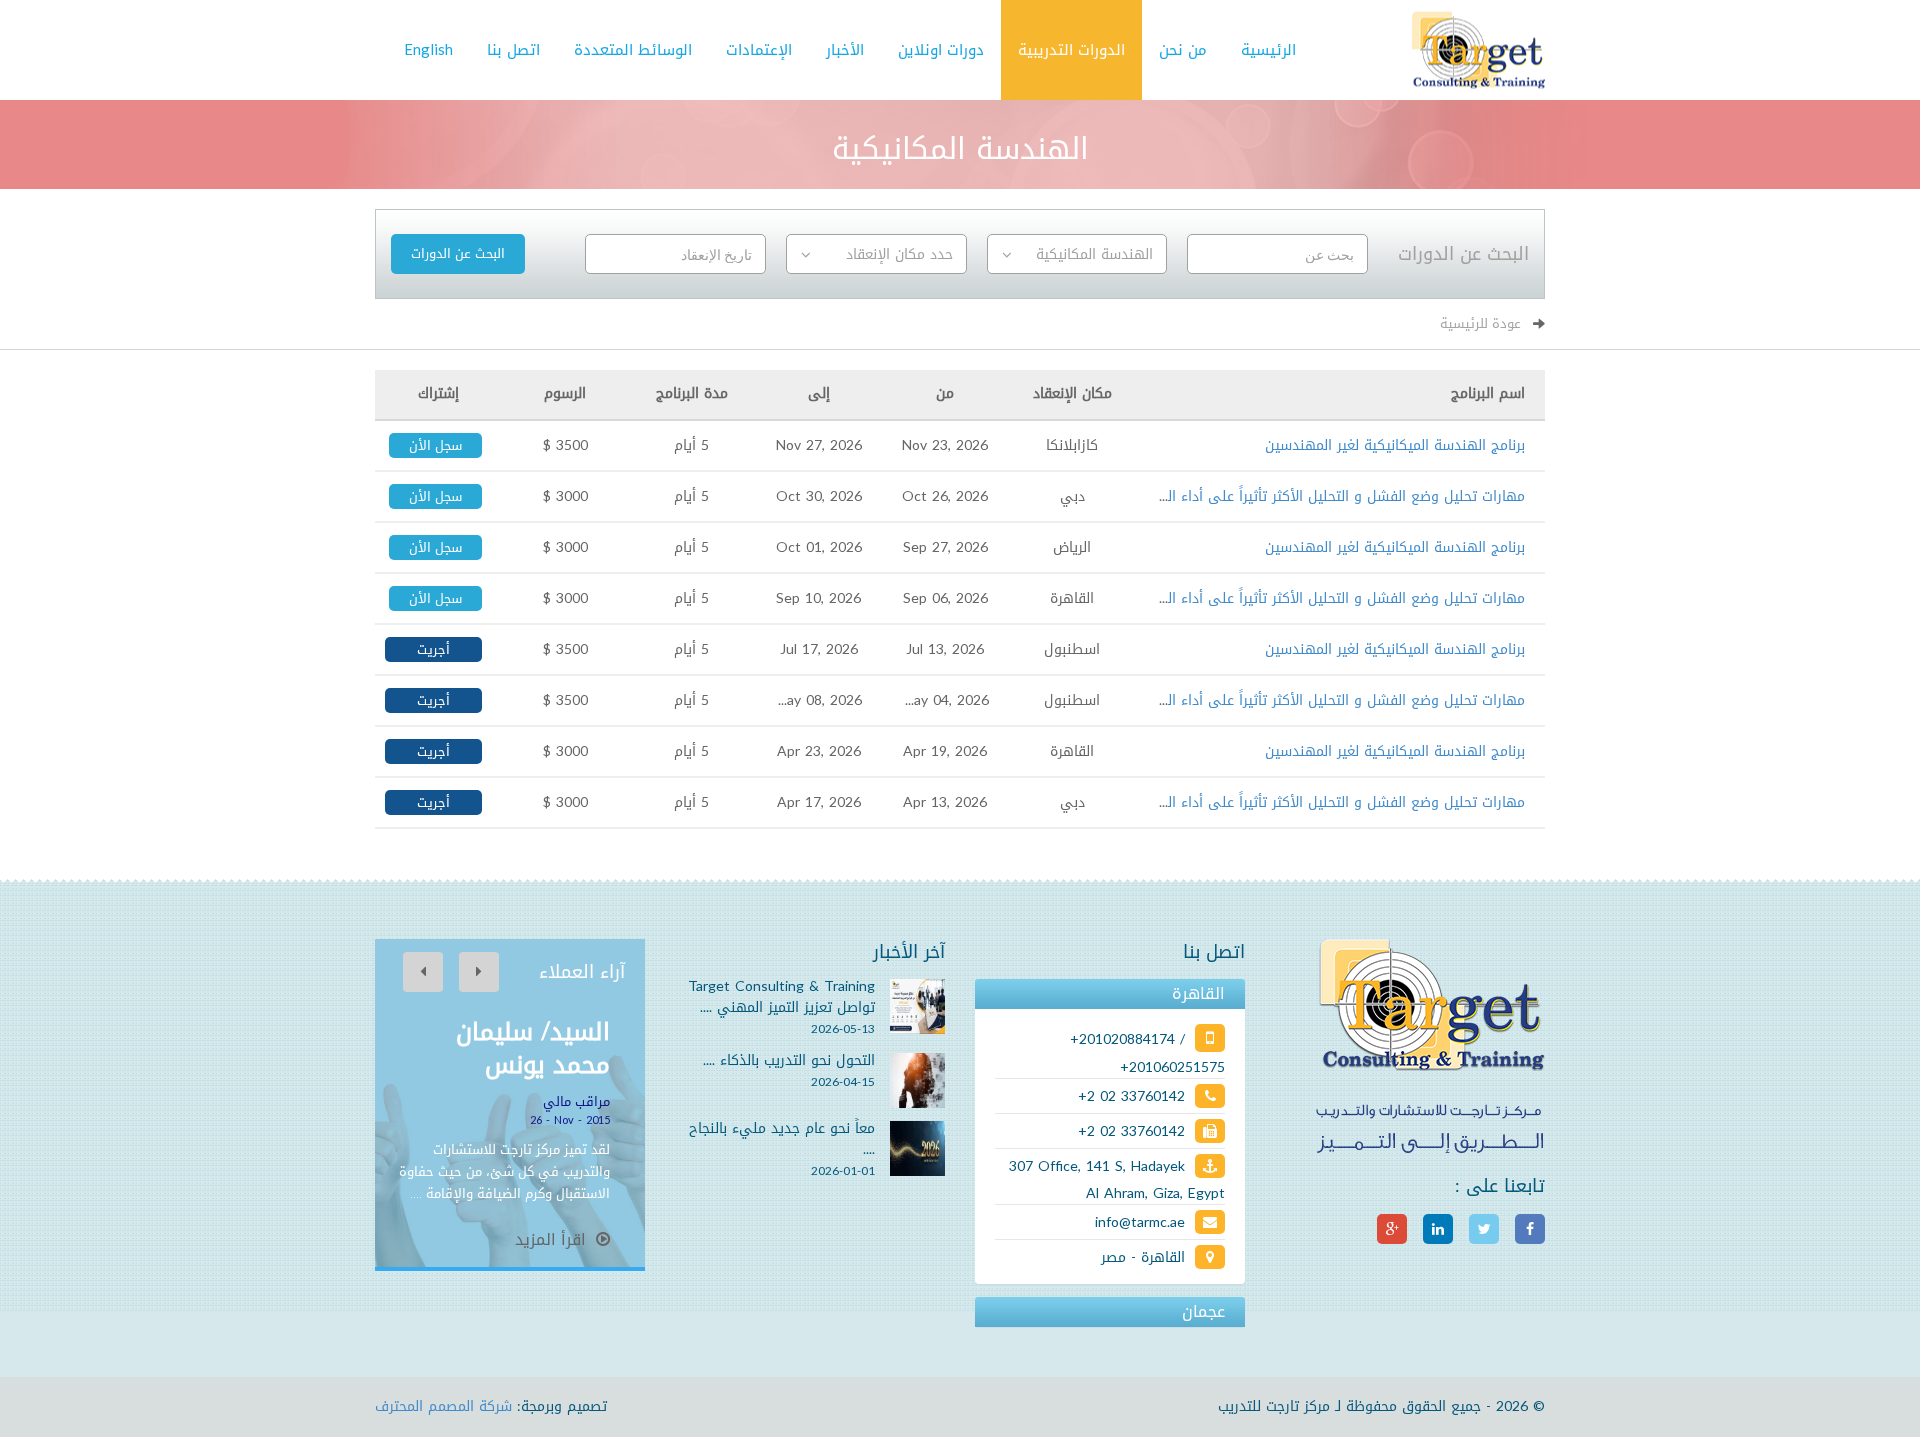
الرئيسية (1268, 50)
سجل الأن (435, 445)
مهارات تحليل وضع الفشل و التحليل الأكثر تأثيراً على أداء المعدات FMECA (1301, 496)
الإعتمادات (759, 50)
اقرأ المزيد (553, 1239)
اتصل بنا (513, 50)
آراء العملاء (582, 972)
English (428, 50)
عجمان (1203, 1312)
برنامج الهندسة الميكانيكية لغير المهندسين (1395, 445)
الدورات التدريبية (1071, 50)
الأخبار (845, 50)
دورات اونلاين (941, 50)
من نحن (1183, 50)
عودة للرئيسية (1480, 323)
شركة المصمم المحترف (443, 1406)
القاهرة (1198, 994)
